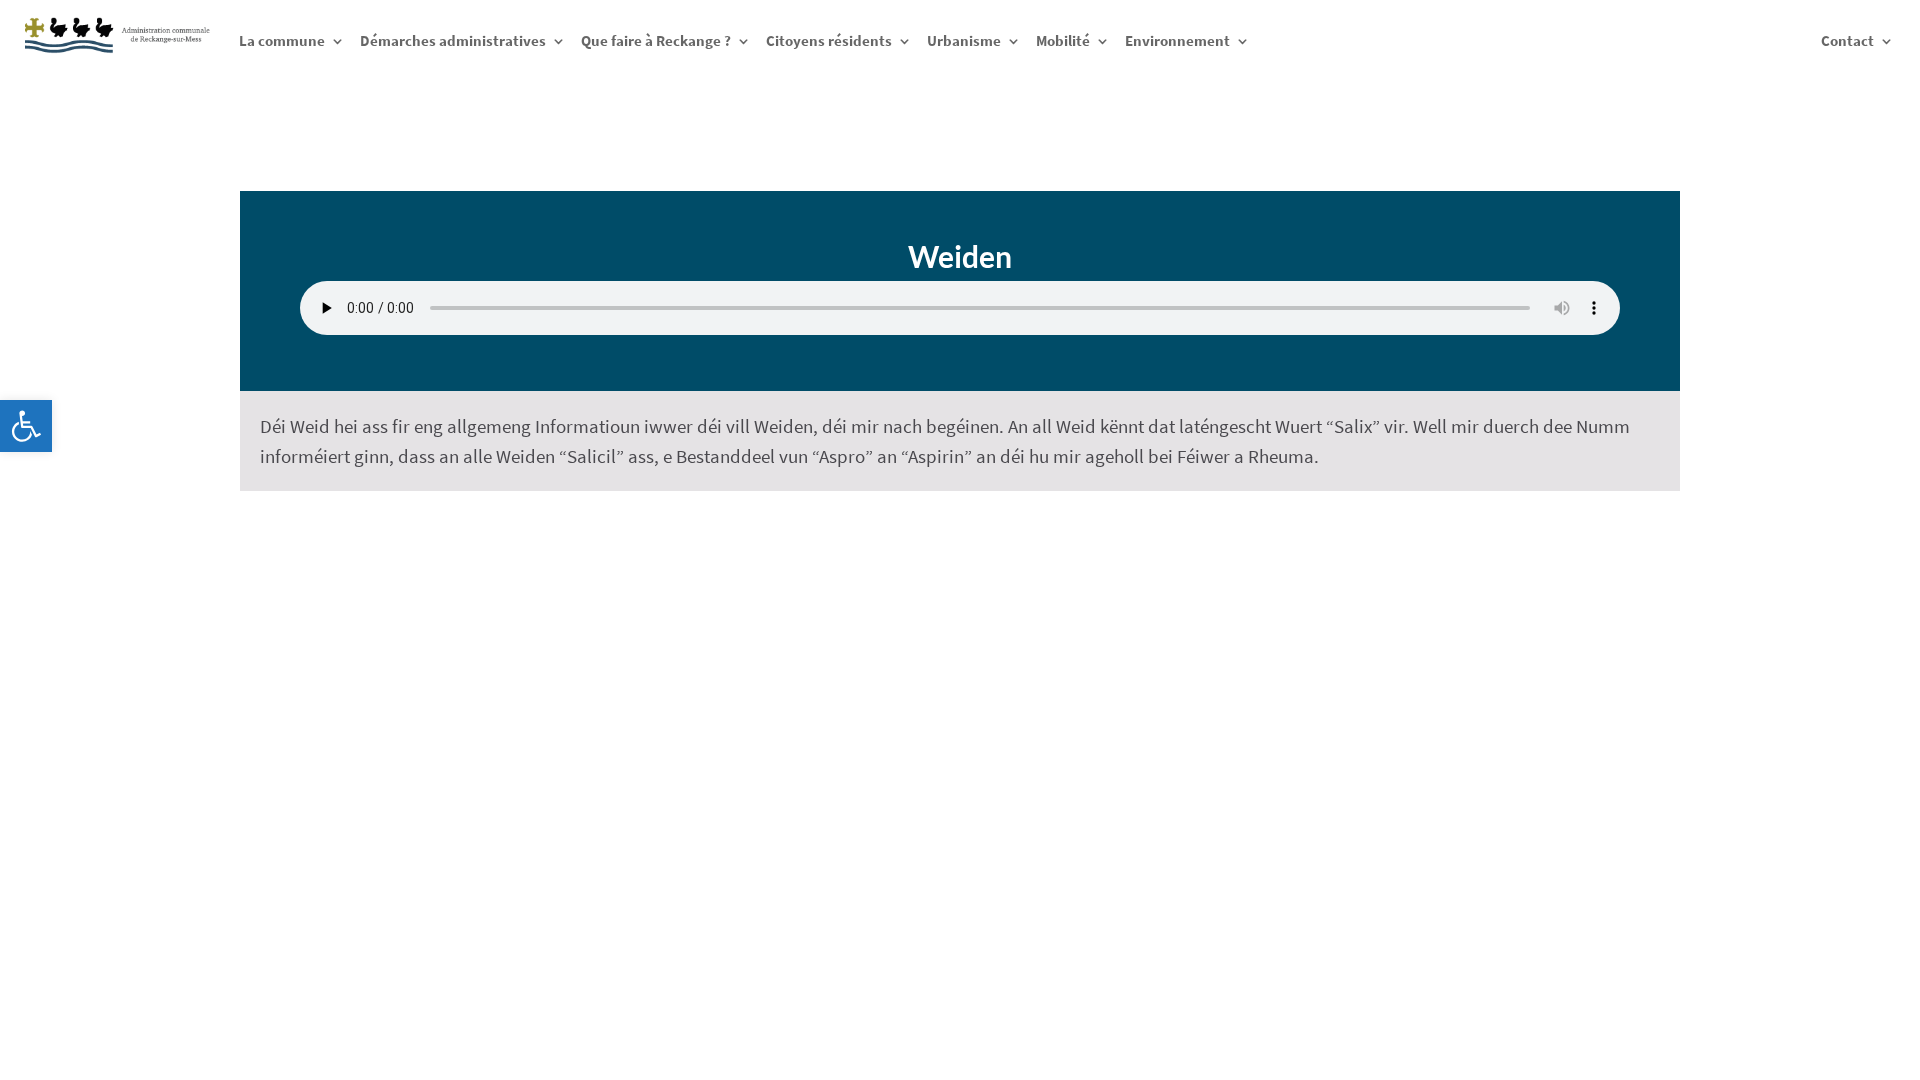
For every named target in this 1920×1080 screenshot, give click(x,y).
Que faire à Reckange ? (656, 40)
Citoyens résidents (829, 40)
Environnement (1177, 40)
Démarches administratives (453, 40)
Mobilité (1063, 40)
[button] (26, 426)
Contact (1847, 40)
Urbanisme (964, 40)
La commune (282, 40)
